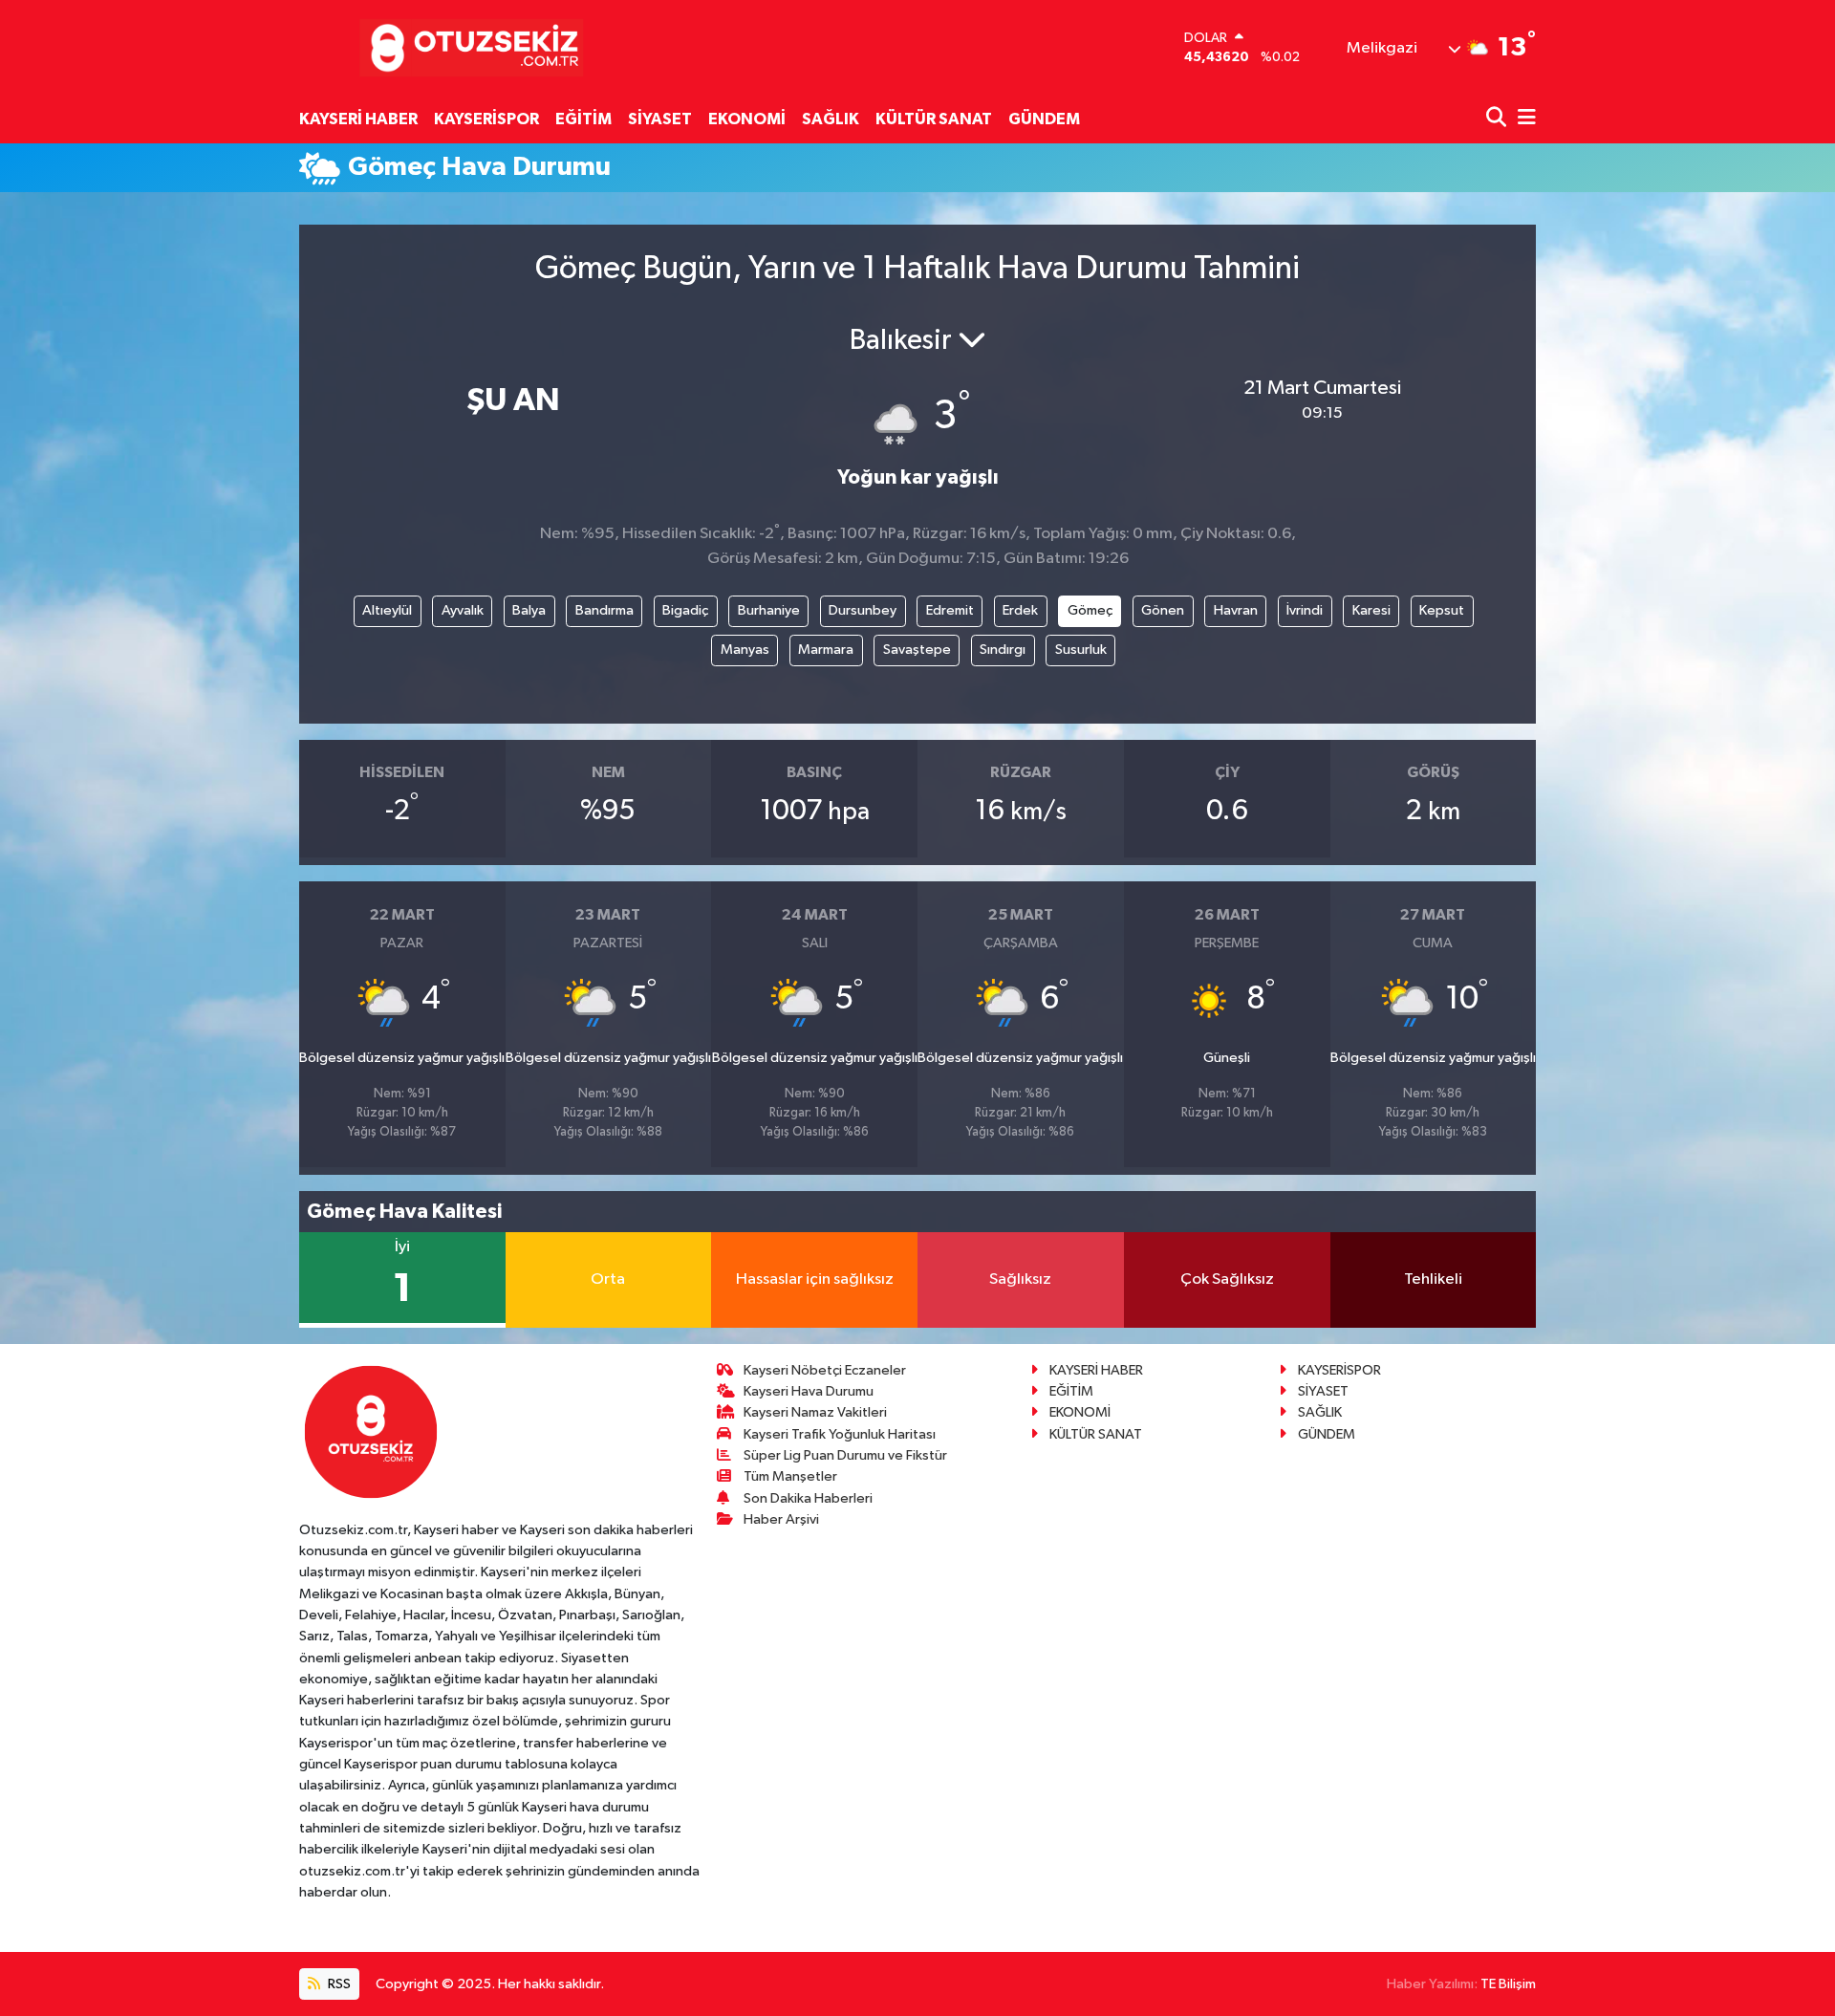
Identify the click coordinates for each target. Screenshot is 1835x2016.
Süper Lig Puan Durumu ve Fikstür (845, 1455)
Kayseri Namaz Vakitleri (815, 1412)
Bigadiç (685, 610)
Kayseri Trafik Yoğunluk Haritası (840, 1434)
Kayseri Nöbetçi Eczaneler (825, 1370)
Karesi (1371, 610)
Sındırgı (1003, 650)
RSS (338, 1984)
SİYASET (660, 119)
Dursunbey (863, 610)
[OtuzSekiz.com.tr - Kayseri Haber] (467, 47)
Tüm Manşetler (790, 1476)
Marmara (826, 650)
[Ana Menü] (1523, 119)
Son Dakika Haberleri (808, 1498)
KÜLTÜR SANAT (934, 119)
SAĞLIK (831, 119)
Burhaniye (769, 610)
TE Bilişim (1508, 1984)
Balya (529, 610)
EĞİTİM (583, 119)
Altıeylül (387, 610)
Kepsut (1442, 610)
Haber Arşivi (781, 1519)
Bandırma (604, 610)
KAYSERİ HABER (358, 119)
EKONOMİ (747, 119)
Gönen (1163, 610)
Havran (1236, 610)
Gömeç (1090, 610)
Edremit (950, 610)
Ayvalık (463, 610)
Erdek (1020, 610)
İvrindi (1305, 610)
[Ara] (1498, 119)
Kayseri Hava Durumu (809, 1391)
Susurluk (1081, 650)
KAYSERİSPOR (486, 119)
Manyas (745, 650)
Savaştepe (917, 650)
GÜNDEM (1044, 119)
